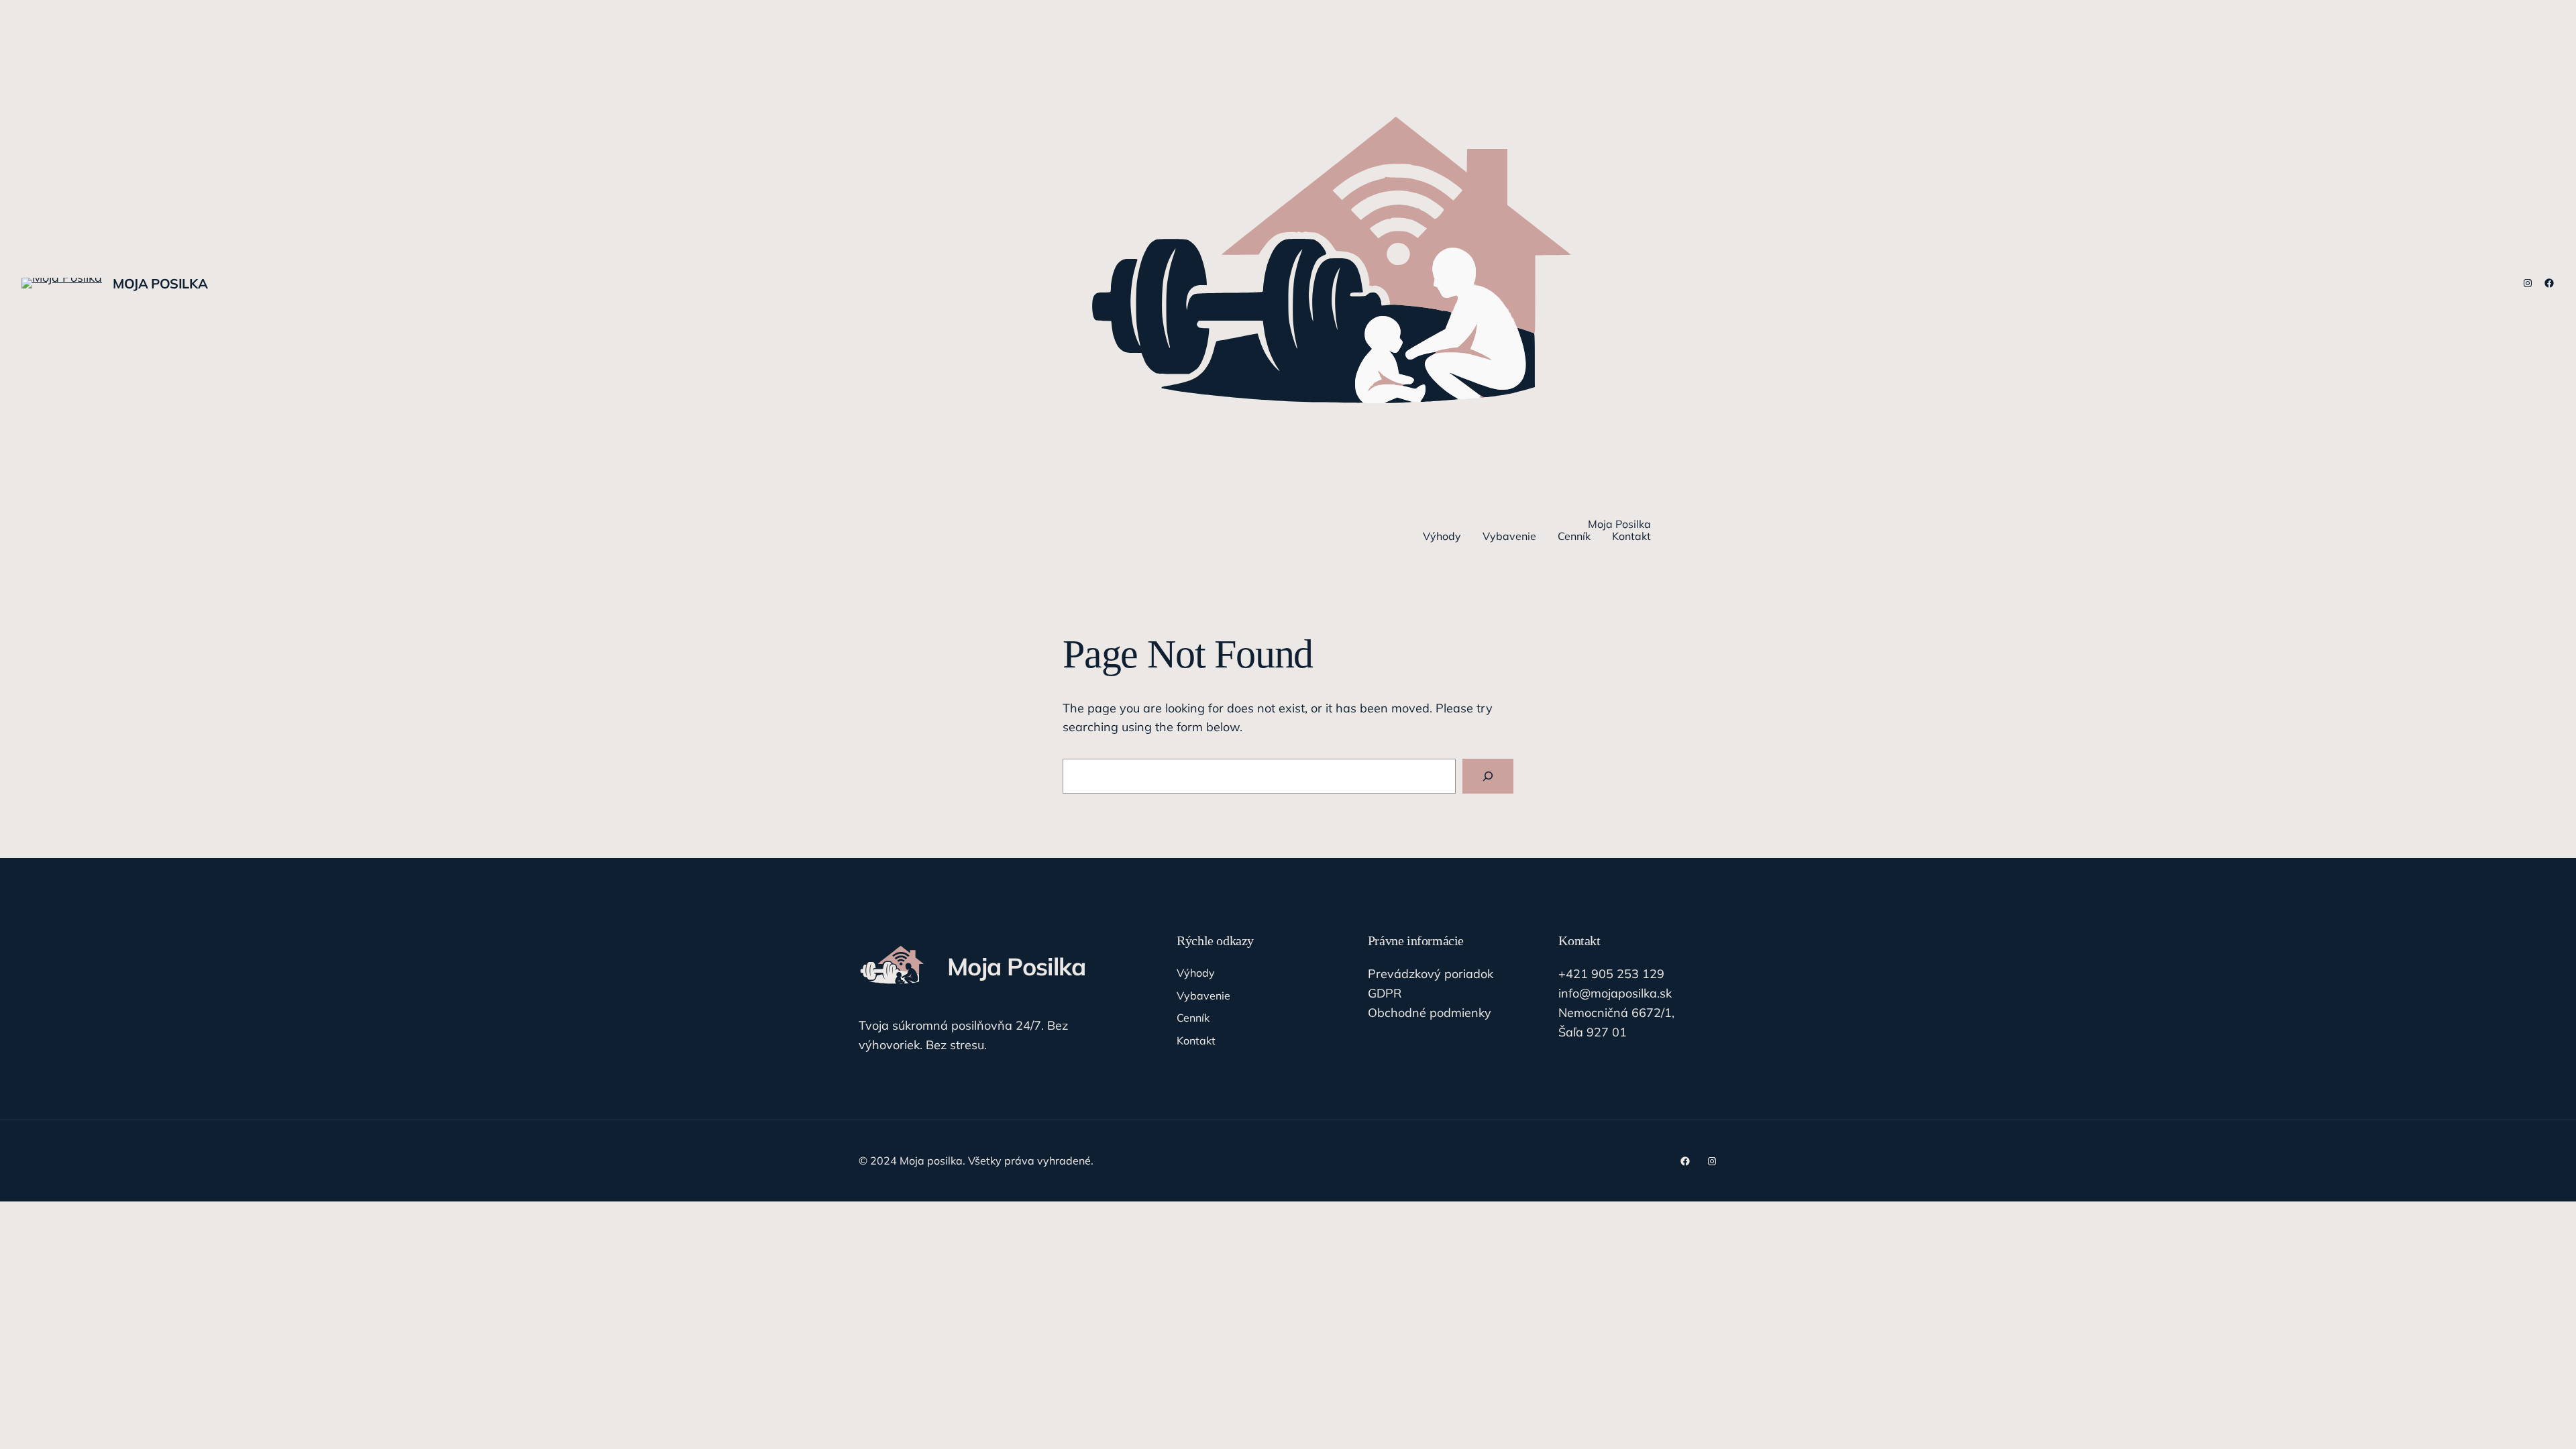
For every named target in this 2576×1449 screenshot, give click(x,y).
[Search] (1488, 776)
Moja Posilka (160, 283)
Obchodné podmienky (1430, 1013)
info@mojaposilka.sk (1615, 993)
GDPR (1385, 993)
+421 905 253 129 (1611, 974)
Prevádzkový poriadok (1431, 974)
